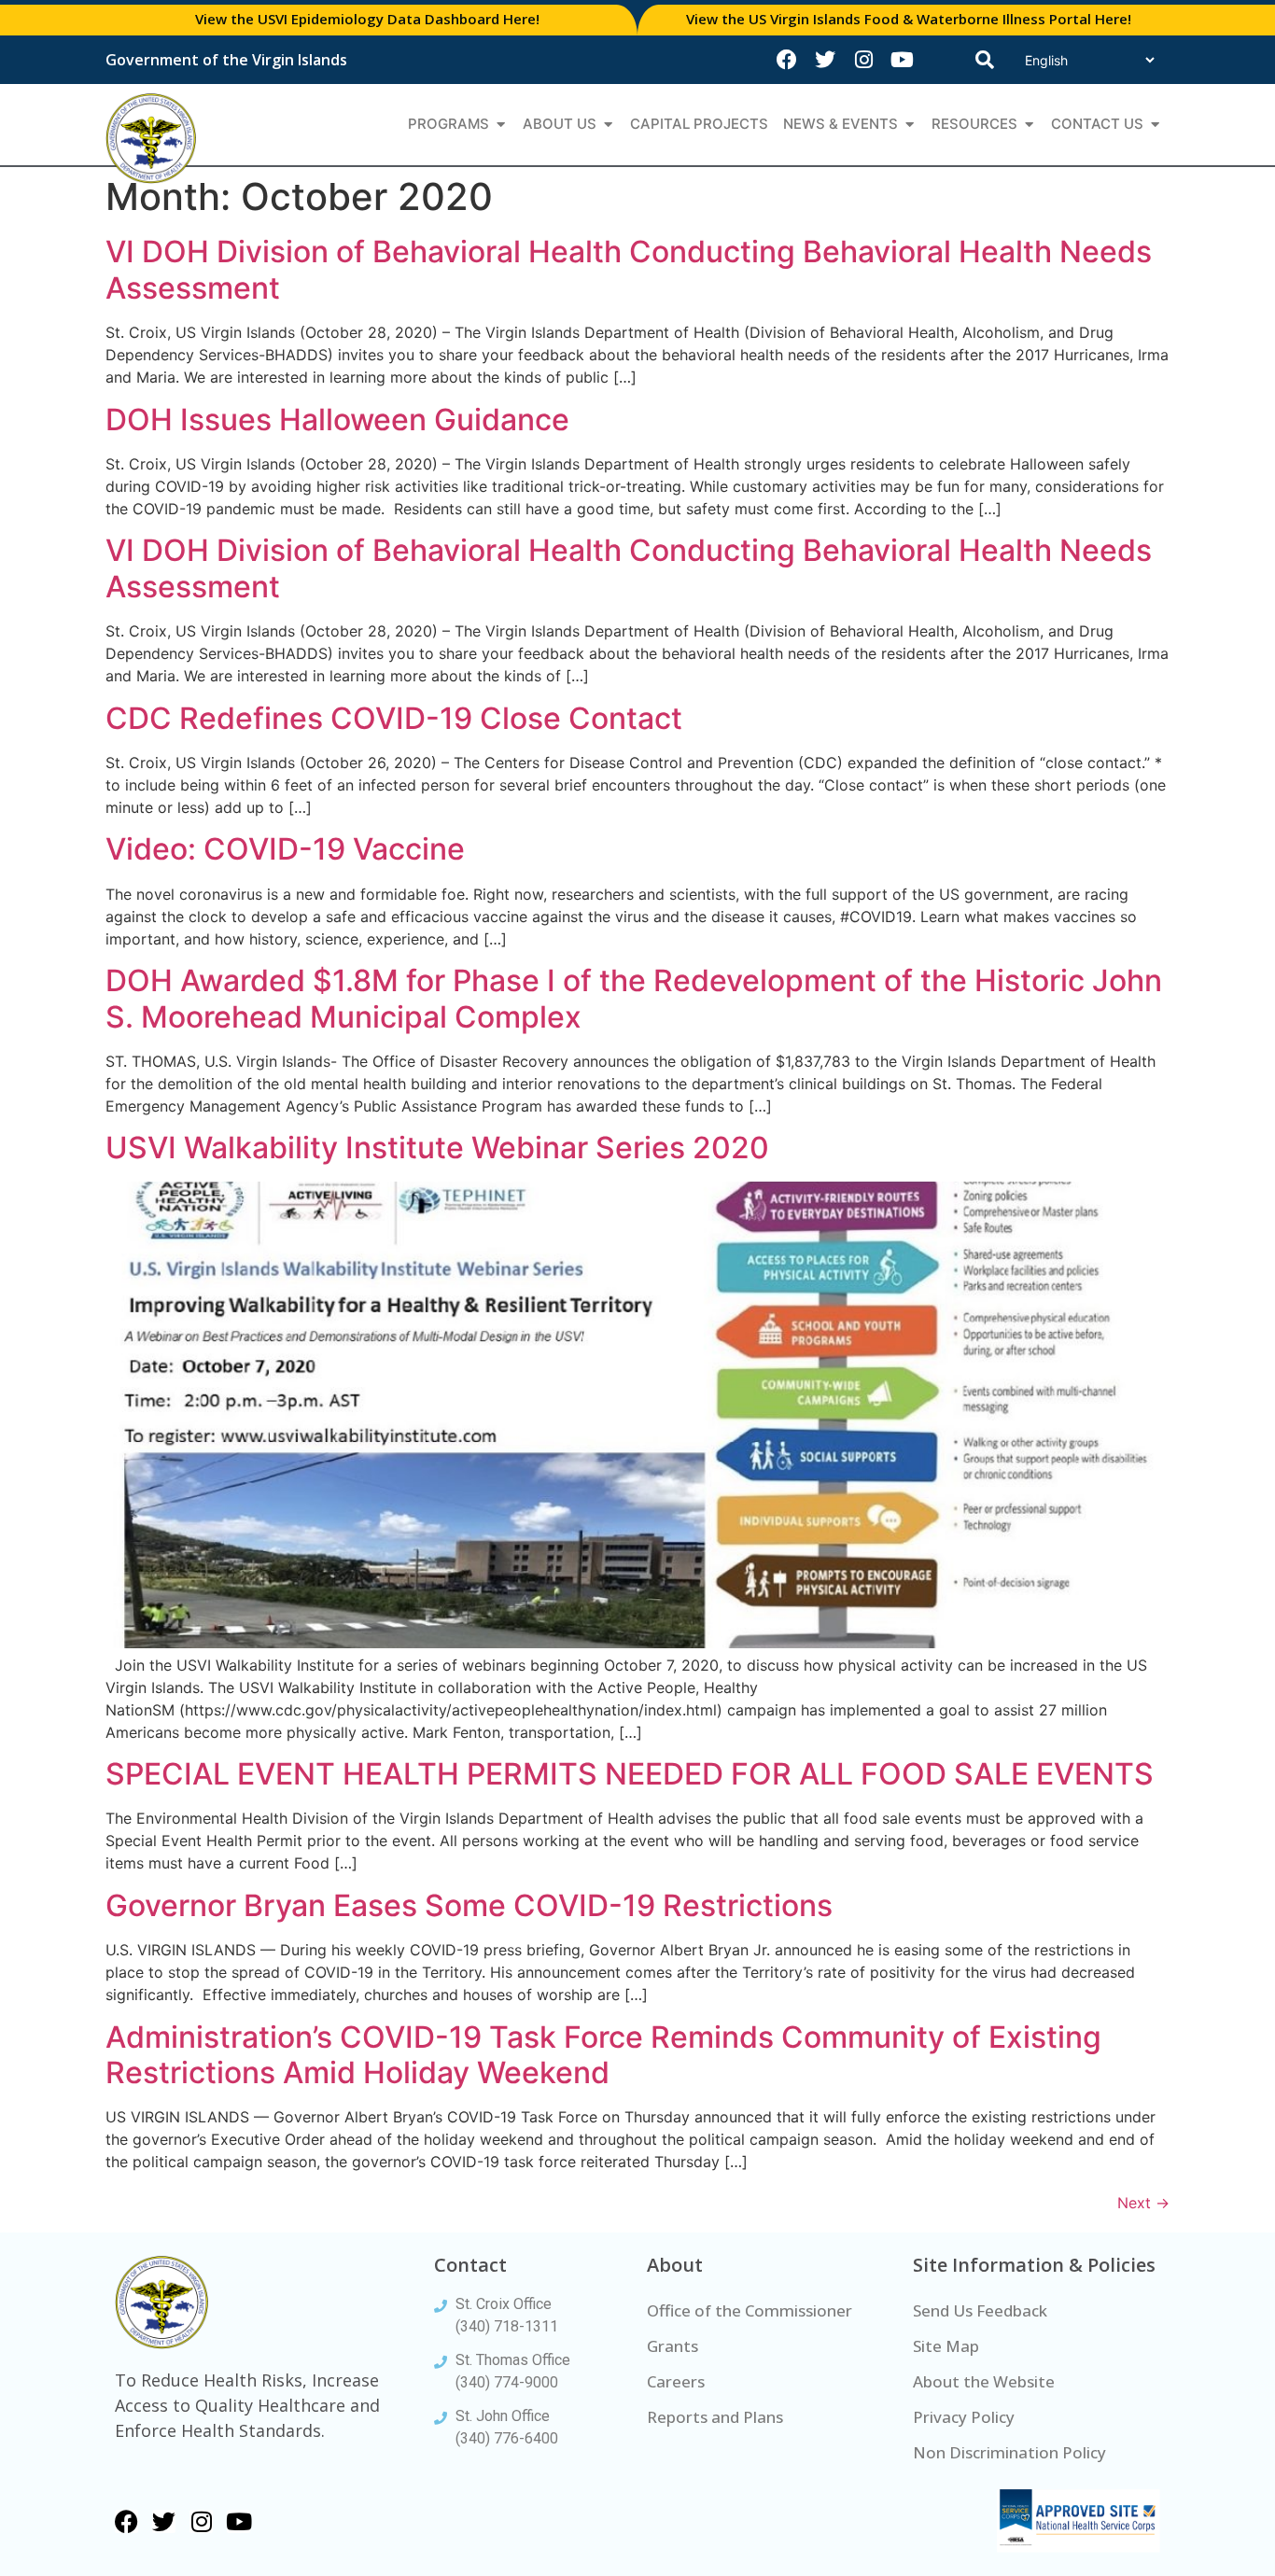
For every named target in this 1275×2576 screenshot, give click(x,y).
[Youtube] (902, 60)
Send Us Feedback (980, 2310)
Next (1143, 2203)
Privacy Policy (964, 2417)
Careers (676, 2381)
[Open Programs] (501, 125)
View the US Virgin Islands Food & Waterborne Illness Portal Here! (909, 19)
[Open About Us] (608, 125)
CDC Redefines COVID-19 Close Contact (394, 718)
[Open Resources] (1029, 125)
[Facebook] (787, 60)
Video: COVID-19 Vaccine (285, 849)
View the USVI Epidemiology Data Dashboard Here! (367, 19)
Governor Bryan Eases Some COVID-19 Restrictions (469, 1905)
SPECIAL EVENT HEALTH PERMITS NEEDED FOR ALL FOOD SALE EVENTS (630, 1774)
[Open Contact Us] (1155, 125)
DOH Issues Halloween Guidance (337, 420)
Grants (673, 2346)
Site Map (946, 2346)
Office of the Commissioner (750, 2310)
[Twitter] (825, 60)
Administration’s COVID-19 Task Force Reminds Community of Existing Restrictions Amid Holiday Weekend (603, 2055)
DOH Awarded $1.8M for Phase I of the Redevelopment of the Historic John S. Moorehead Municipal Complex (634, 998)
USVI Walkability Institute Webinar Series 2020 (437, 1148)
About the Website (984, 2381)
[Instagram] (863, 60)
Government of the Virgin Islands (226, 60)
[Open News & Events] (910, 125)
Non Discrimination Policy (1009, 2452)
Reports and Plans (715, 2417)
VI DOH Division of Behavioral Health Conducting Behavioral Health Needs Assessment (629, 269)
